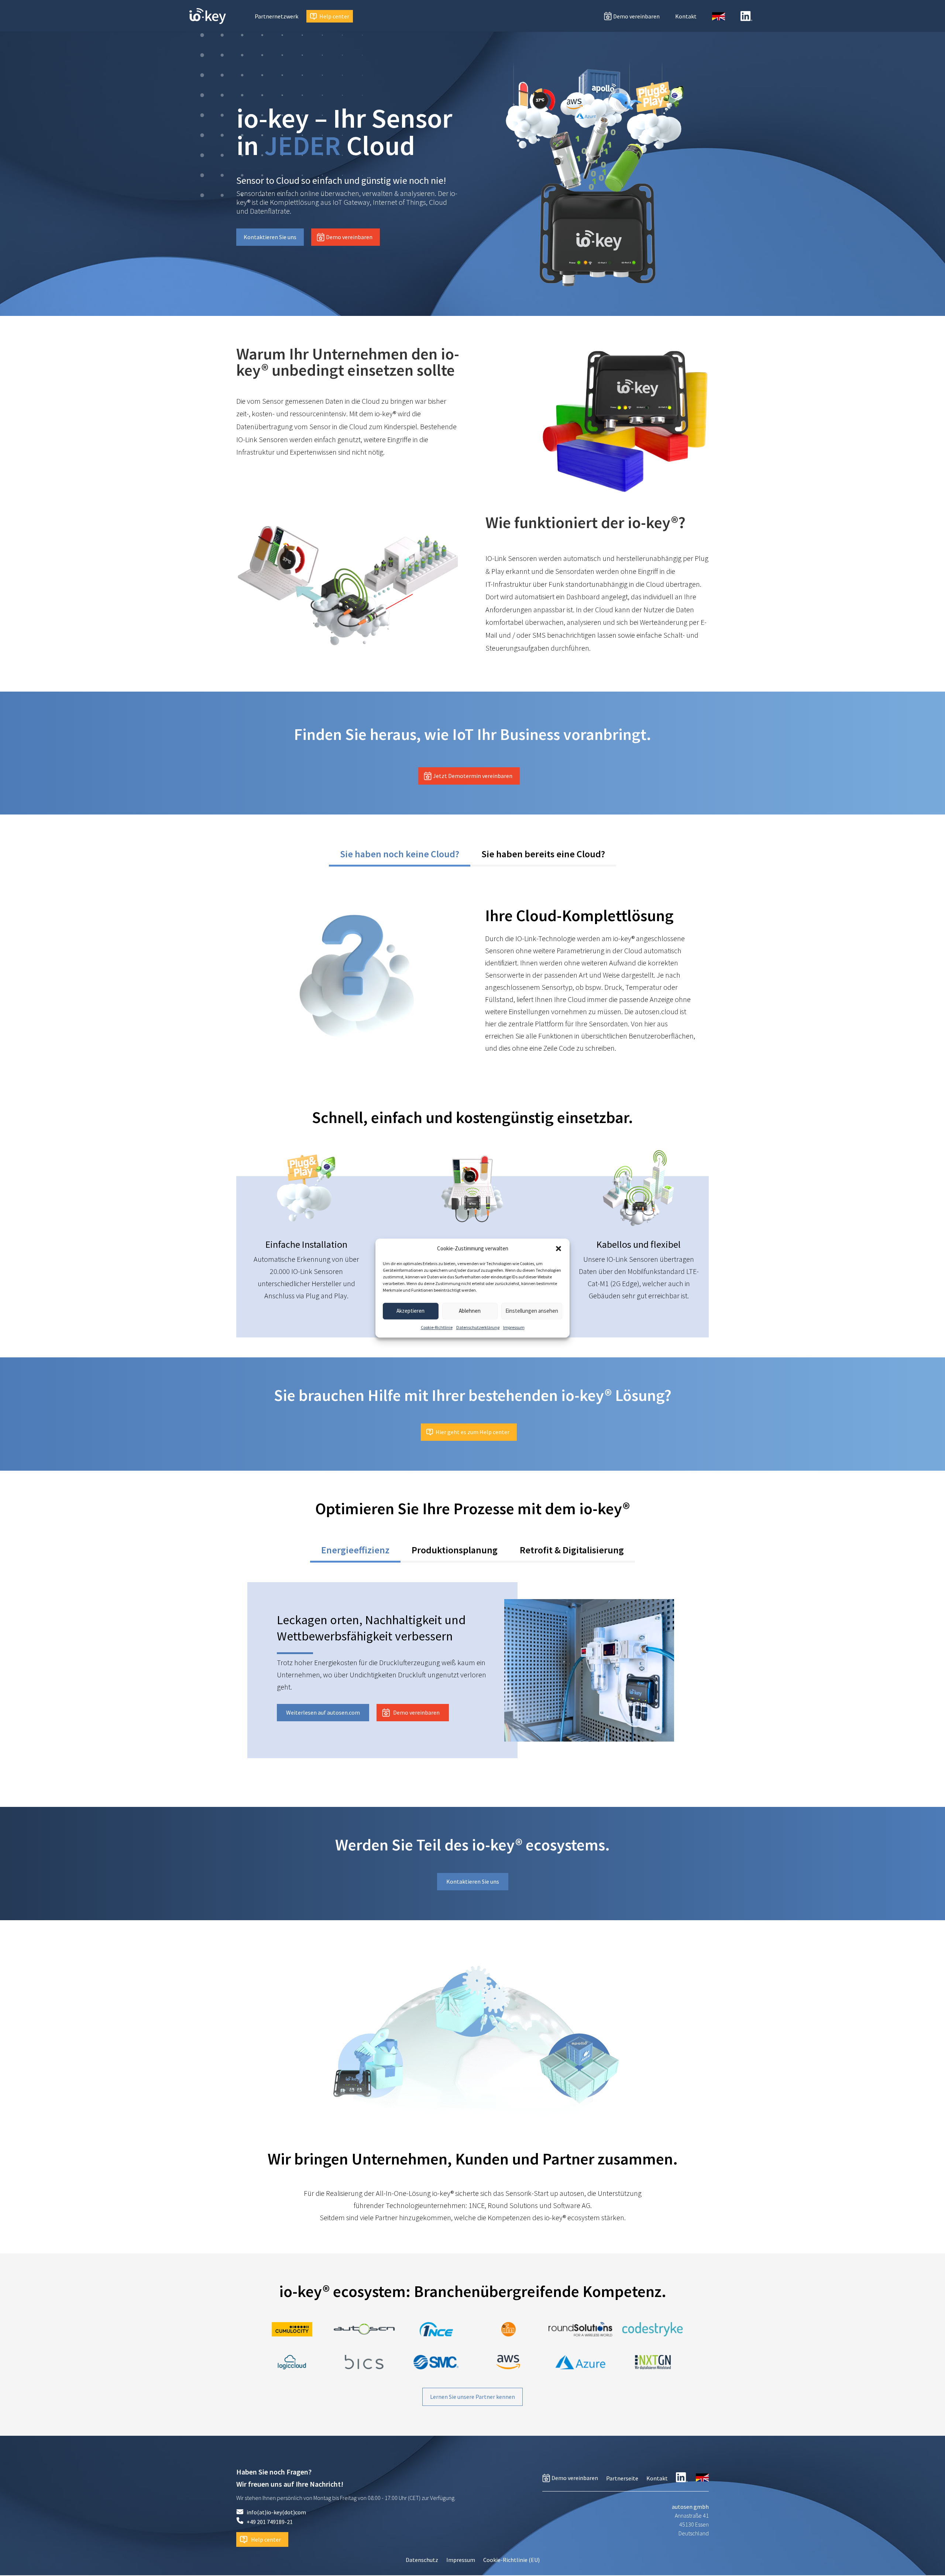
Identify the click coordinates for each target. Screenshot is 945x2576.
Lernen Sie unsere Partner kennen (472, 2397)
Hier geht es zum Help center (472, 1432)
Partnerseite (622, 2478)
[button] (559, 1249)
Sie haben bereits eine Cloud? (543, 854)
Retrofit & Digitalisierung (572, 1550)
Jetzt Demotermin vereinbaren (473, 776)
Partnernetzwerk (276, 16)
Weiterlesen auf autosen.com (323, 1712)
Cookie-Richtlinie (437, 1327)
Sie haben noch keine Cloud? (400, 854)
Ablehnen (470, 1311)
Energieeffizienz (355, 1550)
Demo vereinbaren (636, 16)
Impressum (514, 1327)
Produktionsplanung (455, 1550)
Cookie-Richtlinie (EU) (511, 2560)
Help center (334, 16)
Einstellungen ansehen (532, 1311)
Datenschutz (422, 2560)
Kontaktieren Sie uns (270, 237)
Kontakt (686, 16)
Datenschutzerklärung (478, 1327)
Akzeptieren (410, 1311)
